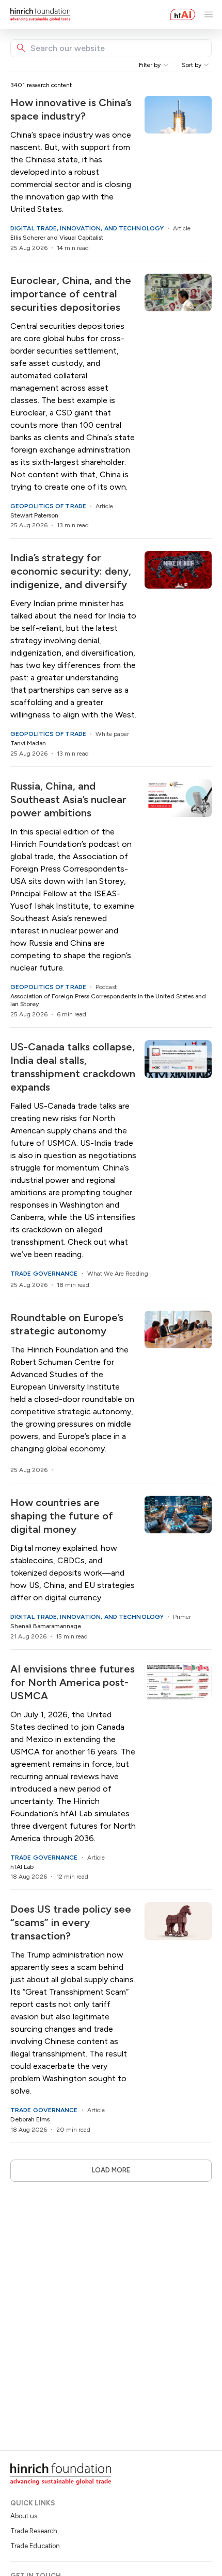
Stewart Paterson (34, 515)
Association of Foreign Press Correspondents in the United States (102, 996)
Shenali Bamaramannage (46, 1626)
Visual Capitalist (81, 238)
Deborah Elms (30, 2119)
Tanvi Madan (28, 743)
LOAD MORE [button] (111, 2170)
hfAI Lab (22, 1867)
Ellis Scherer (28, 238)
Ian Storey (25, 1004)
